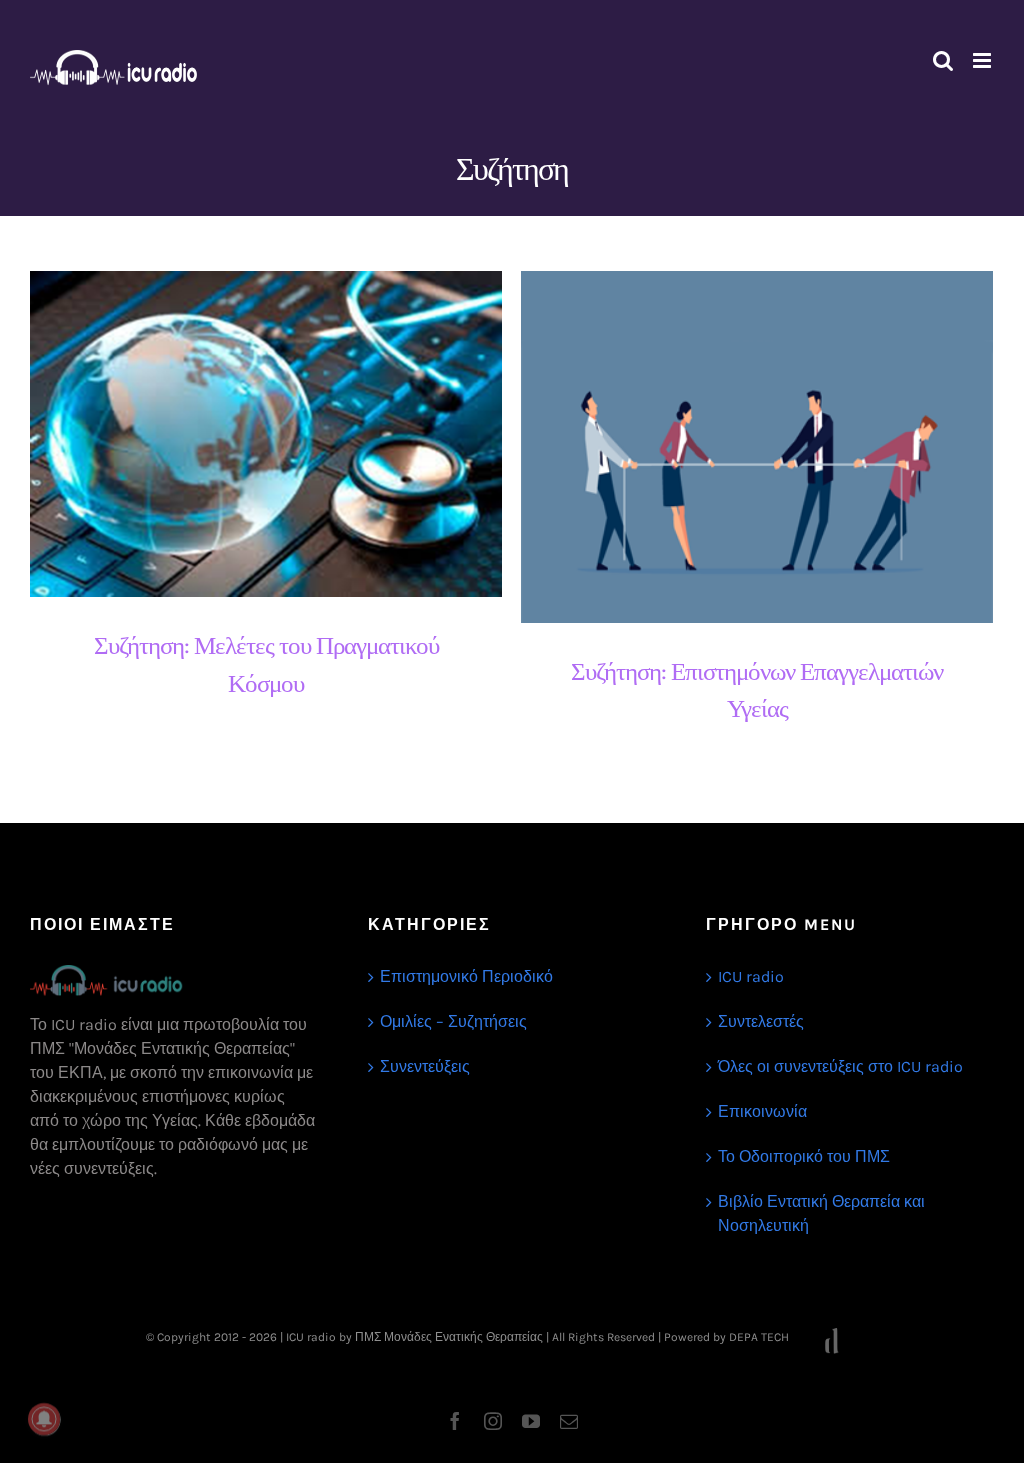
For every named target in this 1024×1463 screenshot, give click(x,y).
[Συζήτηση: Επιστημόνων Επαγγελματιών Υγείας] (757, 447)
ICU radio (751, 976)
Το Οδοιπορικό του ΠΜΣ (804, 1156)
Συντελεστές (761, 1021)
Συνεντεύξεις (425, 1066)
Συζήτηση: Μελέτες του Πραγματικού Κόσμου (248, 434)
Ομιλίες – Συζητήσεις (453, 1021)
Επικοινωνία (762, 1111)
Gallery (283, 434)
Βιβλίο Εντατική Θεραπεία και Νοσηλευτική (821, 1213)
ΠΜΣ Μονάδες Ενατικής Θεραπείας (449, 1337)
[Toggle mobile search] (943, 60)
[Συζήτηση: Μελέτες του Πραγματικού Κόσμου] (266, 434)
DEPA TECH (760, 1337)
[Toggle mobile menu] (983, 60)
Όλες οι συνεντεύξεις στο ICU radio (840, 1066)
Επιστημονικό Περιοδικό (466, 976)
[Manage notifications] (44, 1419)
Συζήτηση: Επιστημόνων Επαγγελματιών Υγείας (739, 446)
